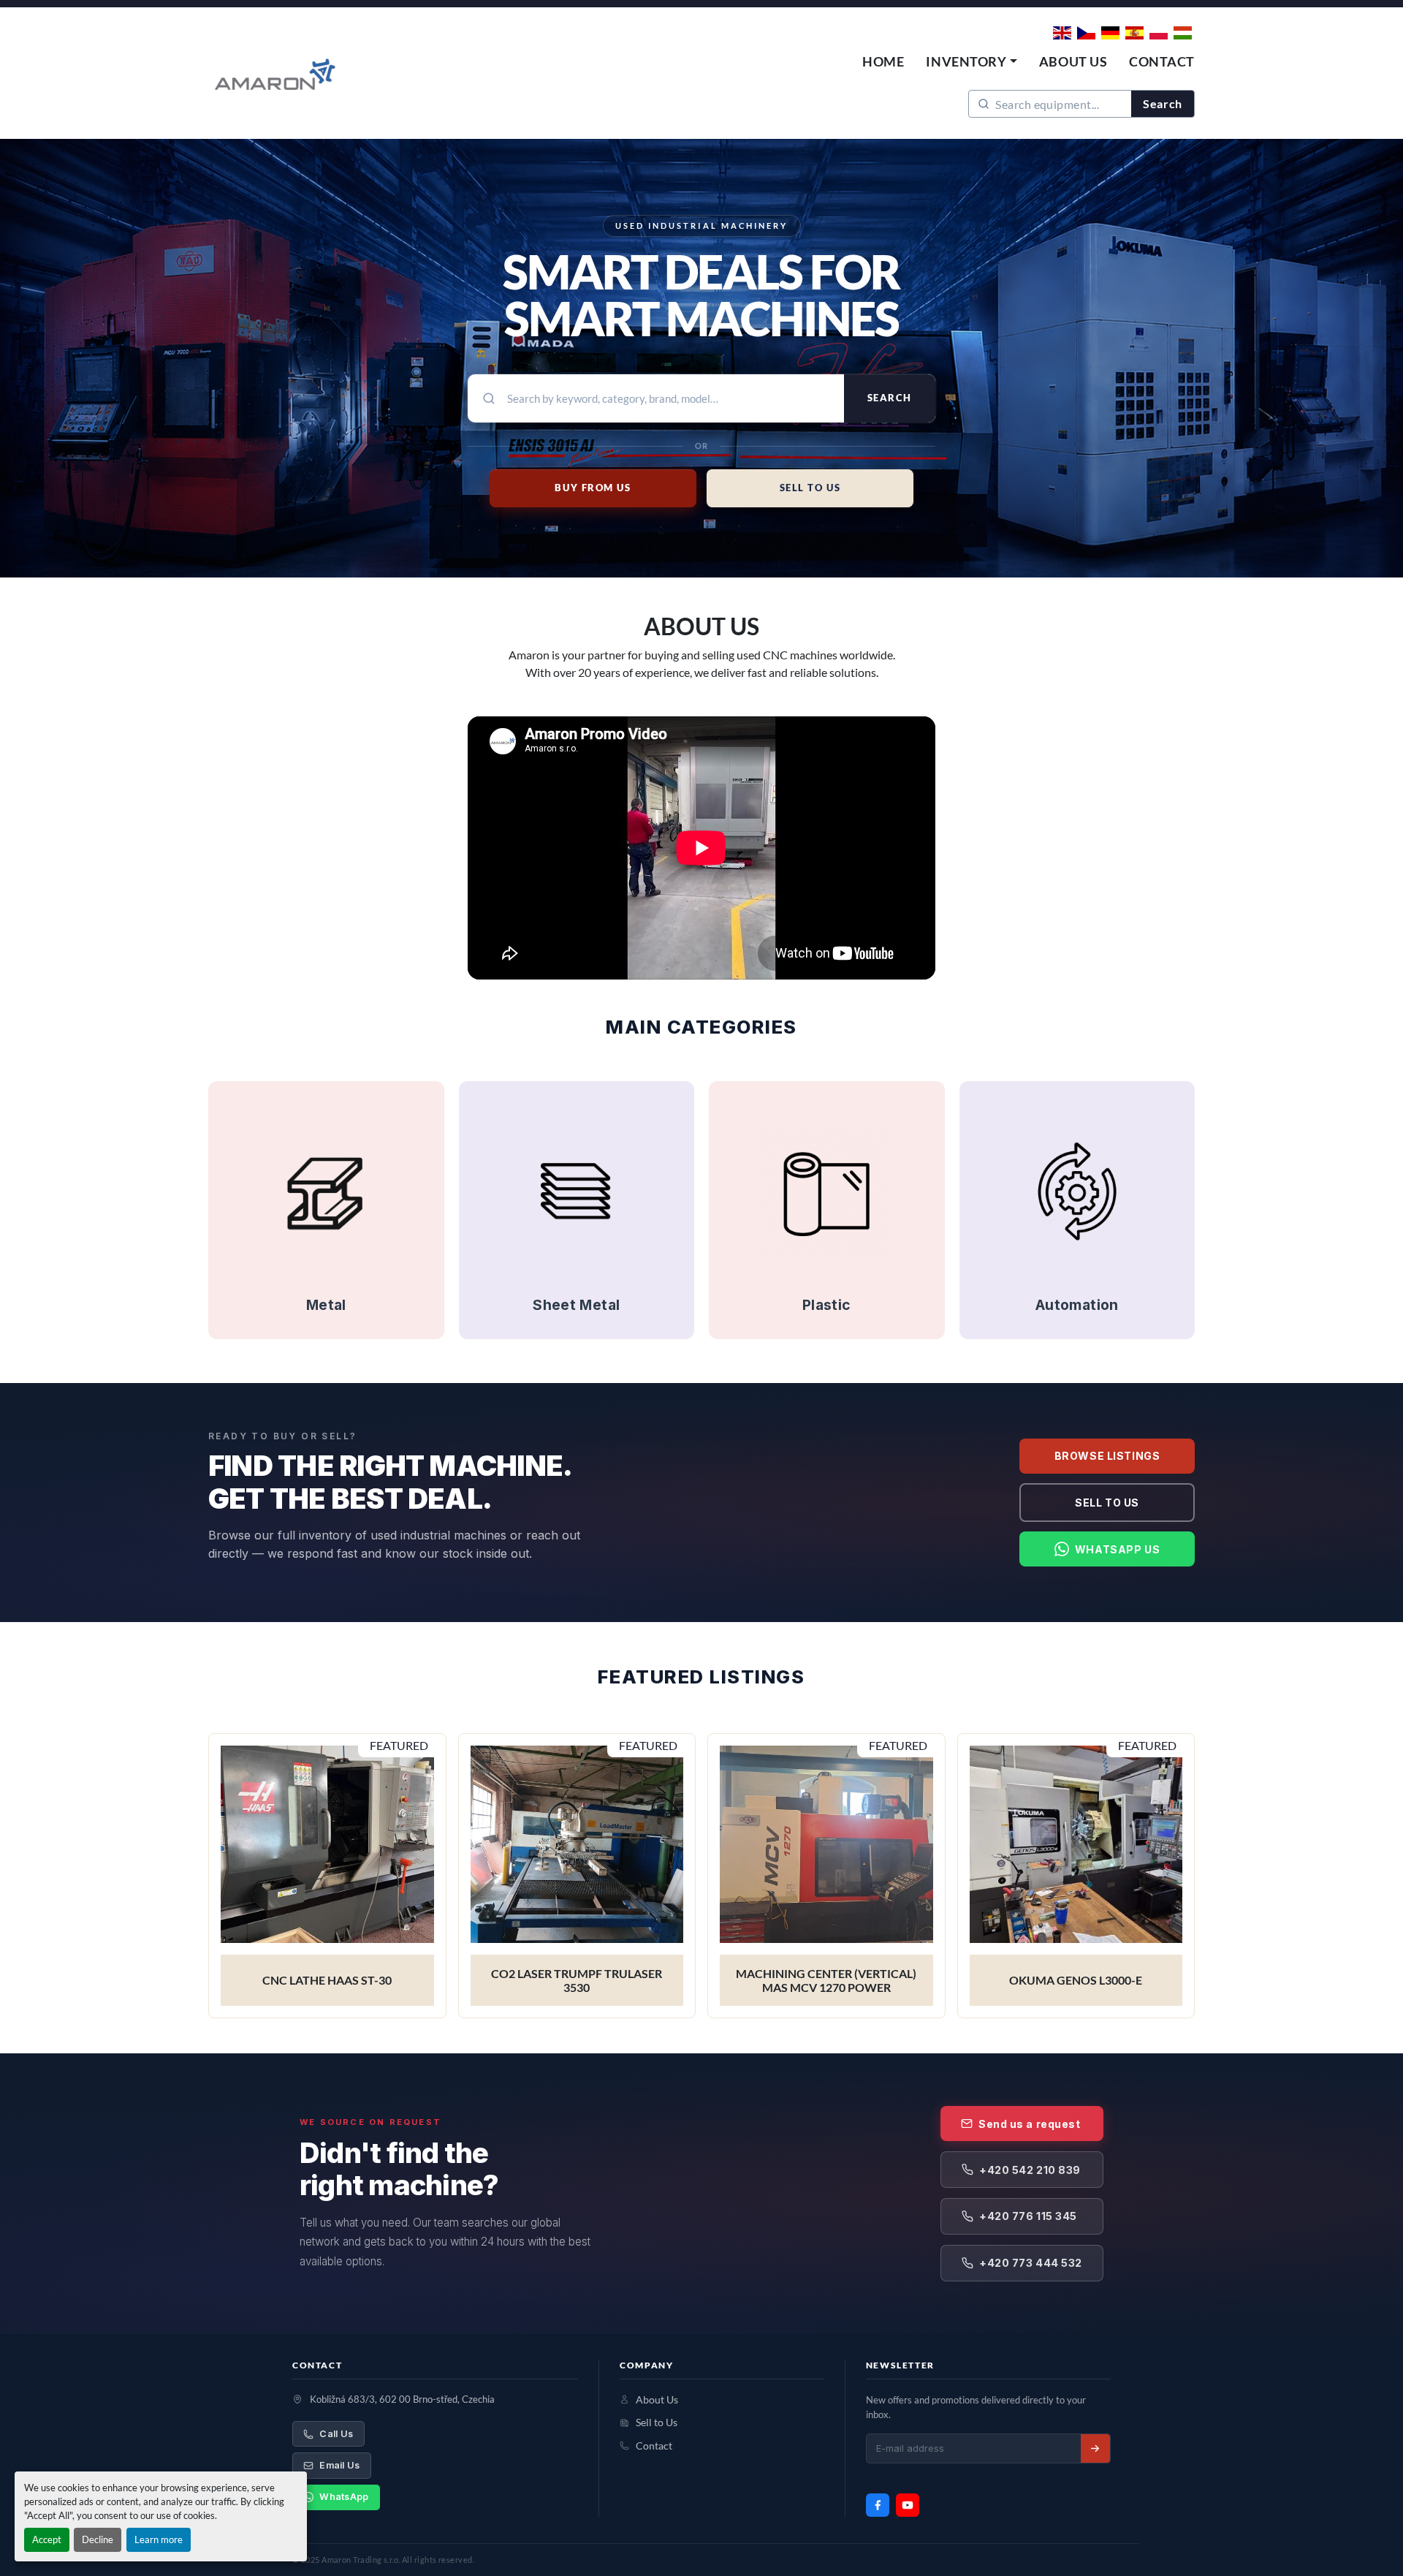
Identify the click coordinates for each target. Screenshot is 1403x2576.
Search (1163, 103)
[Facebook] (878, 2505)
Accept (47, 2539)
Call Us (336, 2434)
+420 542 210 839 (1030, 2170)
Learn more (159, 2539)
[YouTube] (908, 2505)
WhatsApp (344, 2497)
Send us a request (1030, 2124)
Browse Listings (1107, 1456)
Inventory (966, 61)
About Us (1073, 61)
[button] (971, 62)
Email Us (339, 2465)
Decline (98, 2539)
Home (883, 61)
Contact (1162, 61)
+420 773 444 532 (1031, 2263)
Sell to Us (1107, 1503)
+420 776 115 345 (1028, 2216)
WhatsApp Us (1117, 1549)
